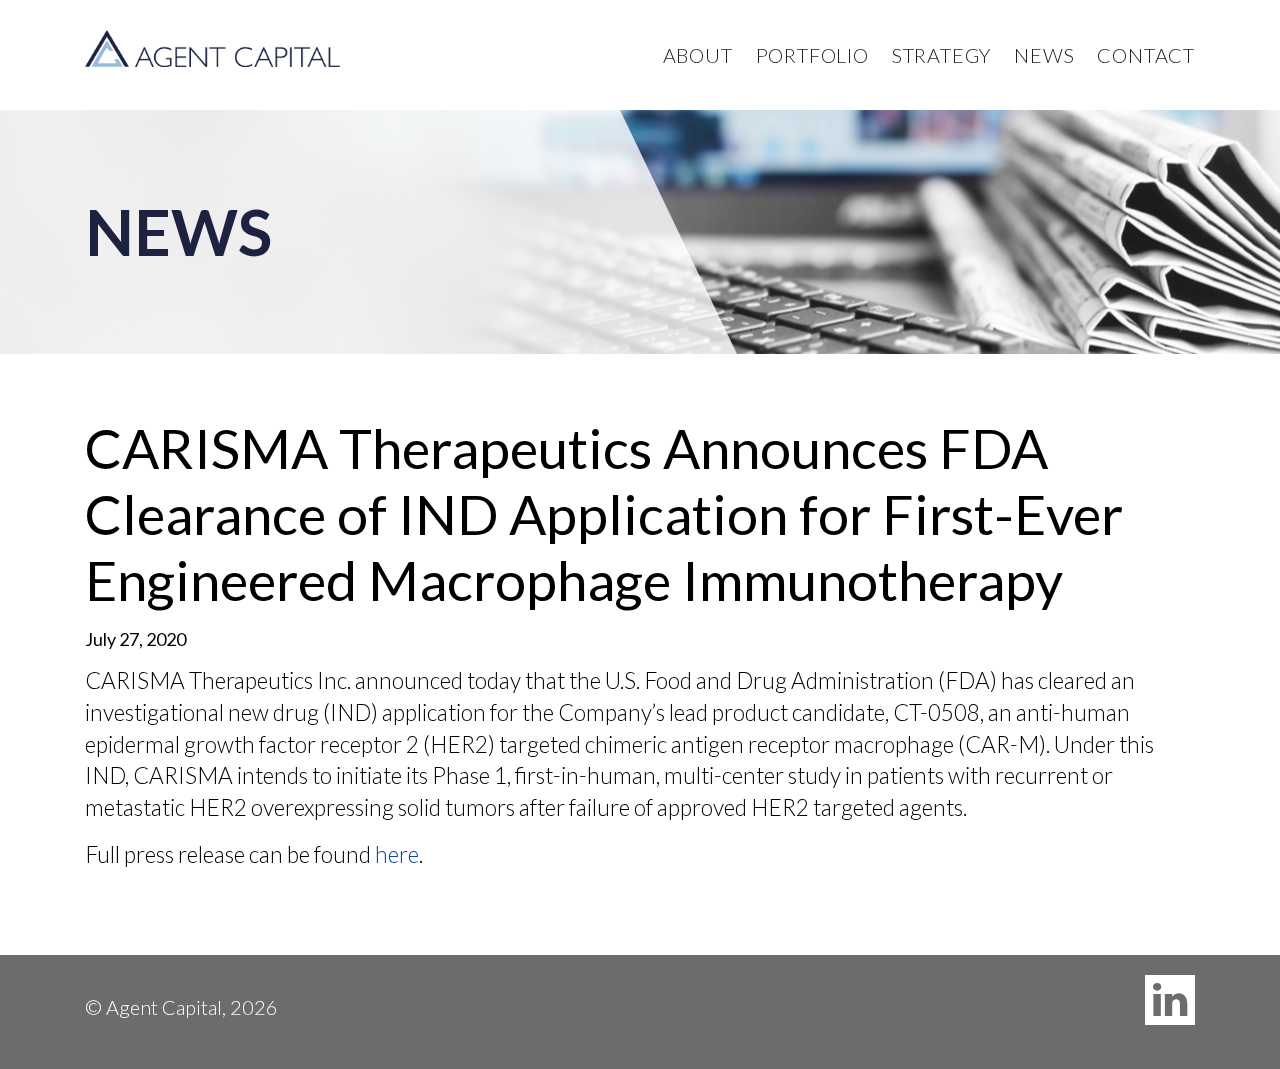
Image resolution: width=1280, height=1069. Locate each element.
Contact (1146, 55)
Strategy (941, 55)
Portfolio (812, 55)
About (698, 55)
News (1044, 55)
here (397, 854)
